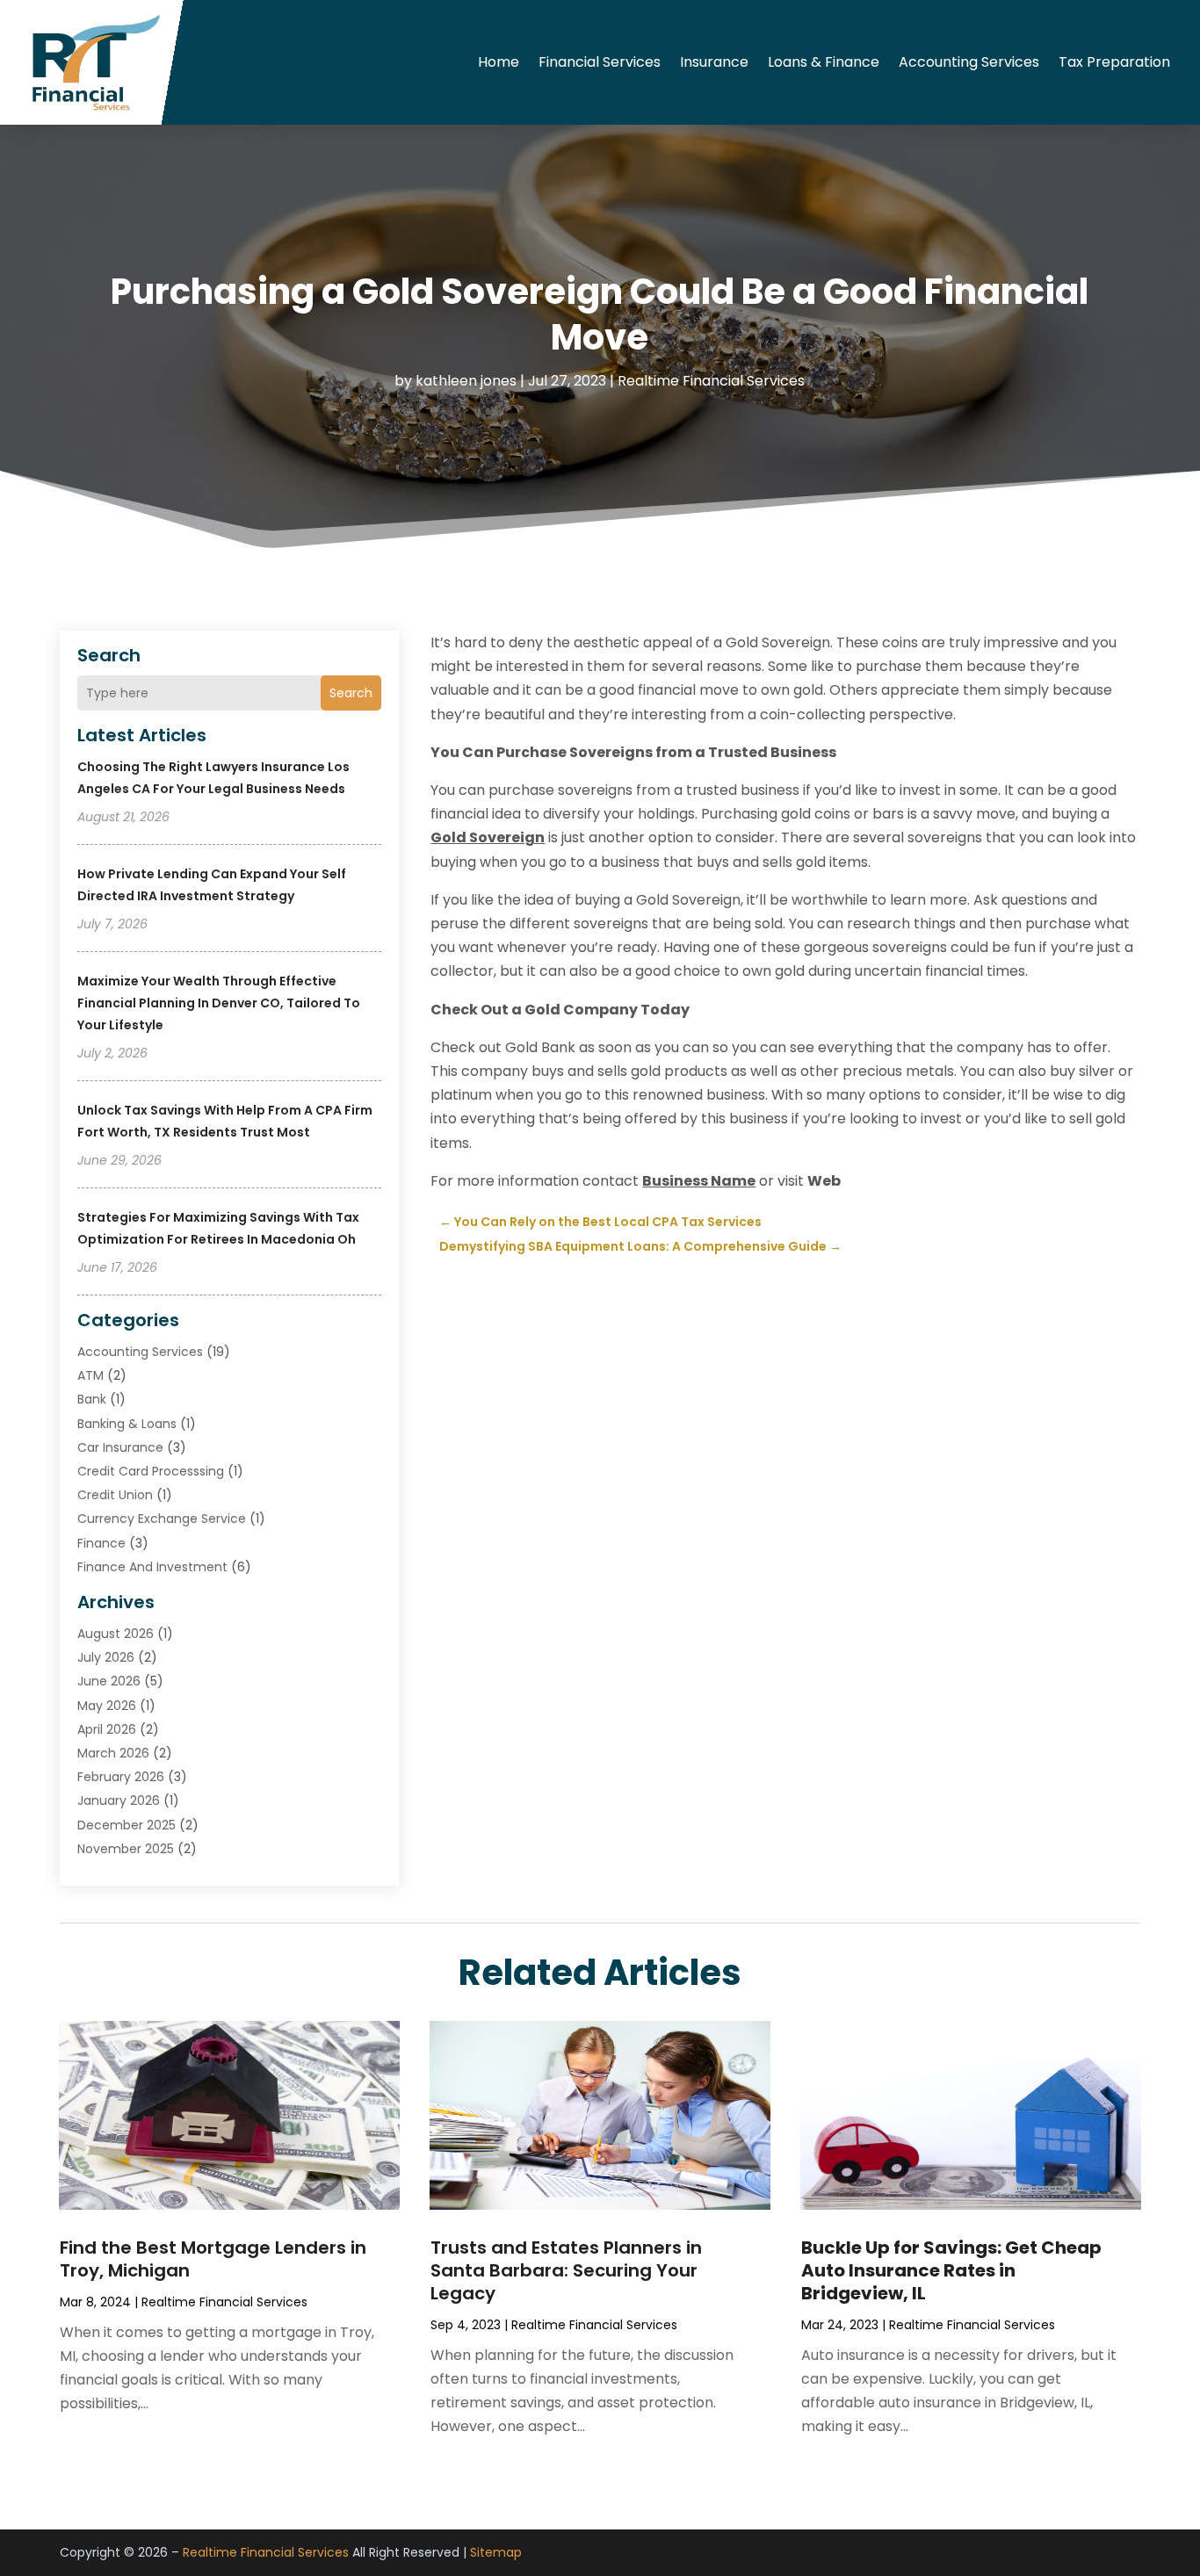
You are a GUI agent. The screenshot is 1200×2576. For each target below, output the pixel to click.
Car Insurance (120, 1447)
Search (351, 693)
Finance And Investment (152, 1567)
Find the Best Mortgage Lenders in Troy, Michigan (213, 2259)
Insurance (714, 62)
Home (499, 62)
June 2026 (109, 1681)
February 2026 (121, 1777)
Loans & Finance (824, 62)
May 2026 (107, 1706)
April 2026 (107, 1729)
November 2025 (126, 1849)
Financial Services (600, 62)
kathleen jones (466, 381)
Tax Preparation (1114, 62)
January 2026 (119, 1800)
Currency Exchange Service (162, 1519)
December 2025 (127, 1825)
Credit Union (115, 1495)
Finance (101, 1543)
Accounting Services (969, 62)
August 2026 (116, 1634)
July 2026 (106, 1657)
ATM (90, 1375)
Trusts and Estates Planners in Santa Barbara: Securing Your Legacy (566, 2270)
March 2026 (113, 1753)
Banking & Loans (127, 1424)
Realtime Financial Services (711, 381)
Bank (92, 1399)
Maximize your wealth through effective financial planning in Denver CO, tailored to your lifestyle (219, 1003)
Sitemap (496, 2552)
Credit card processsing (151, 1471)
